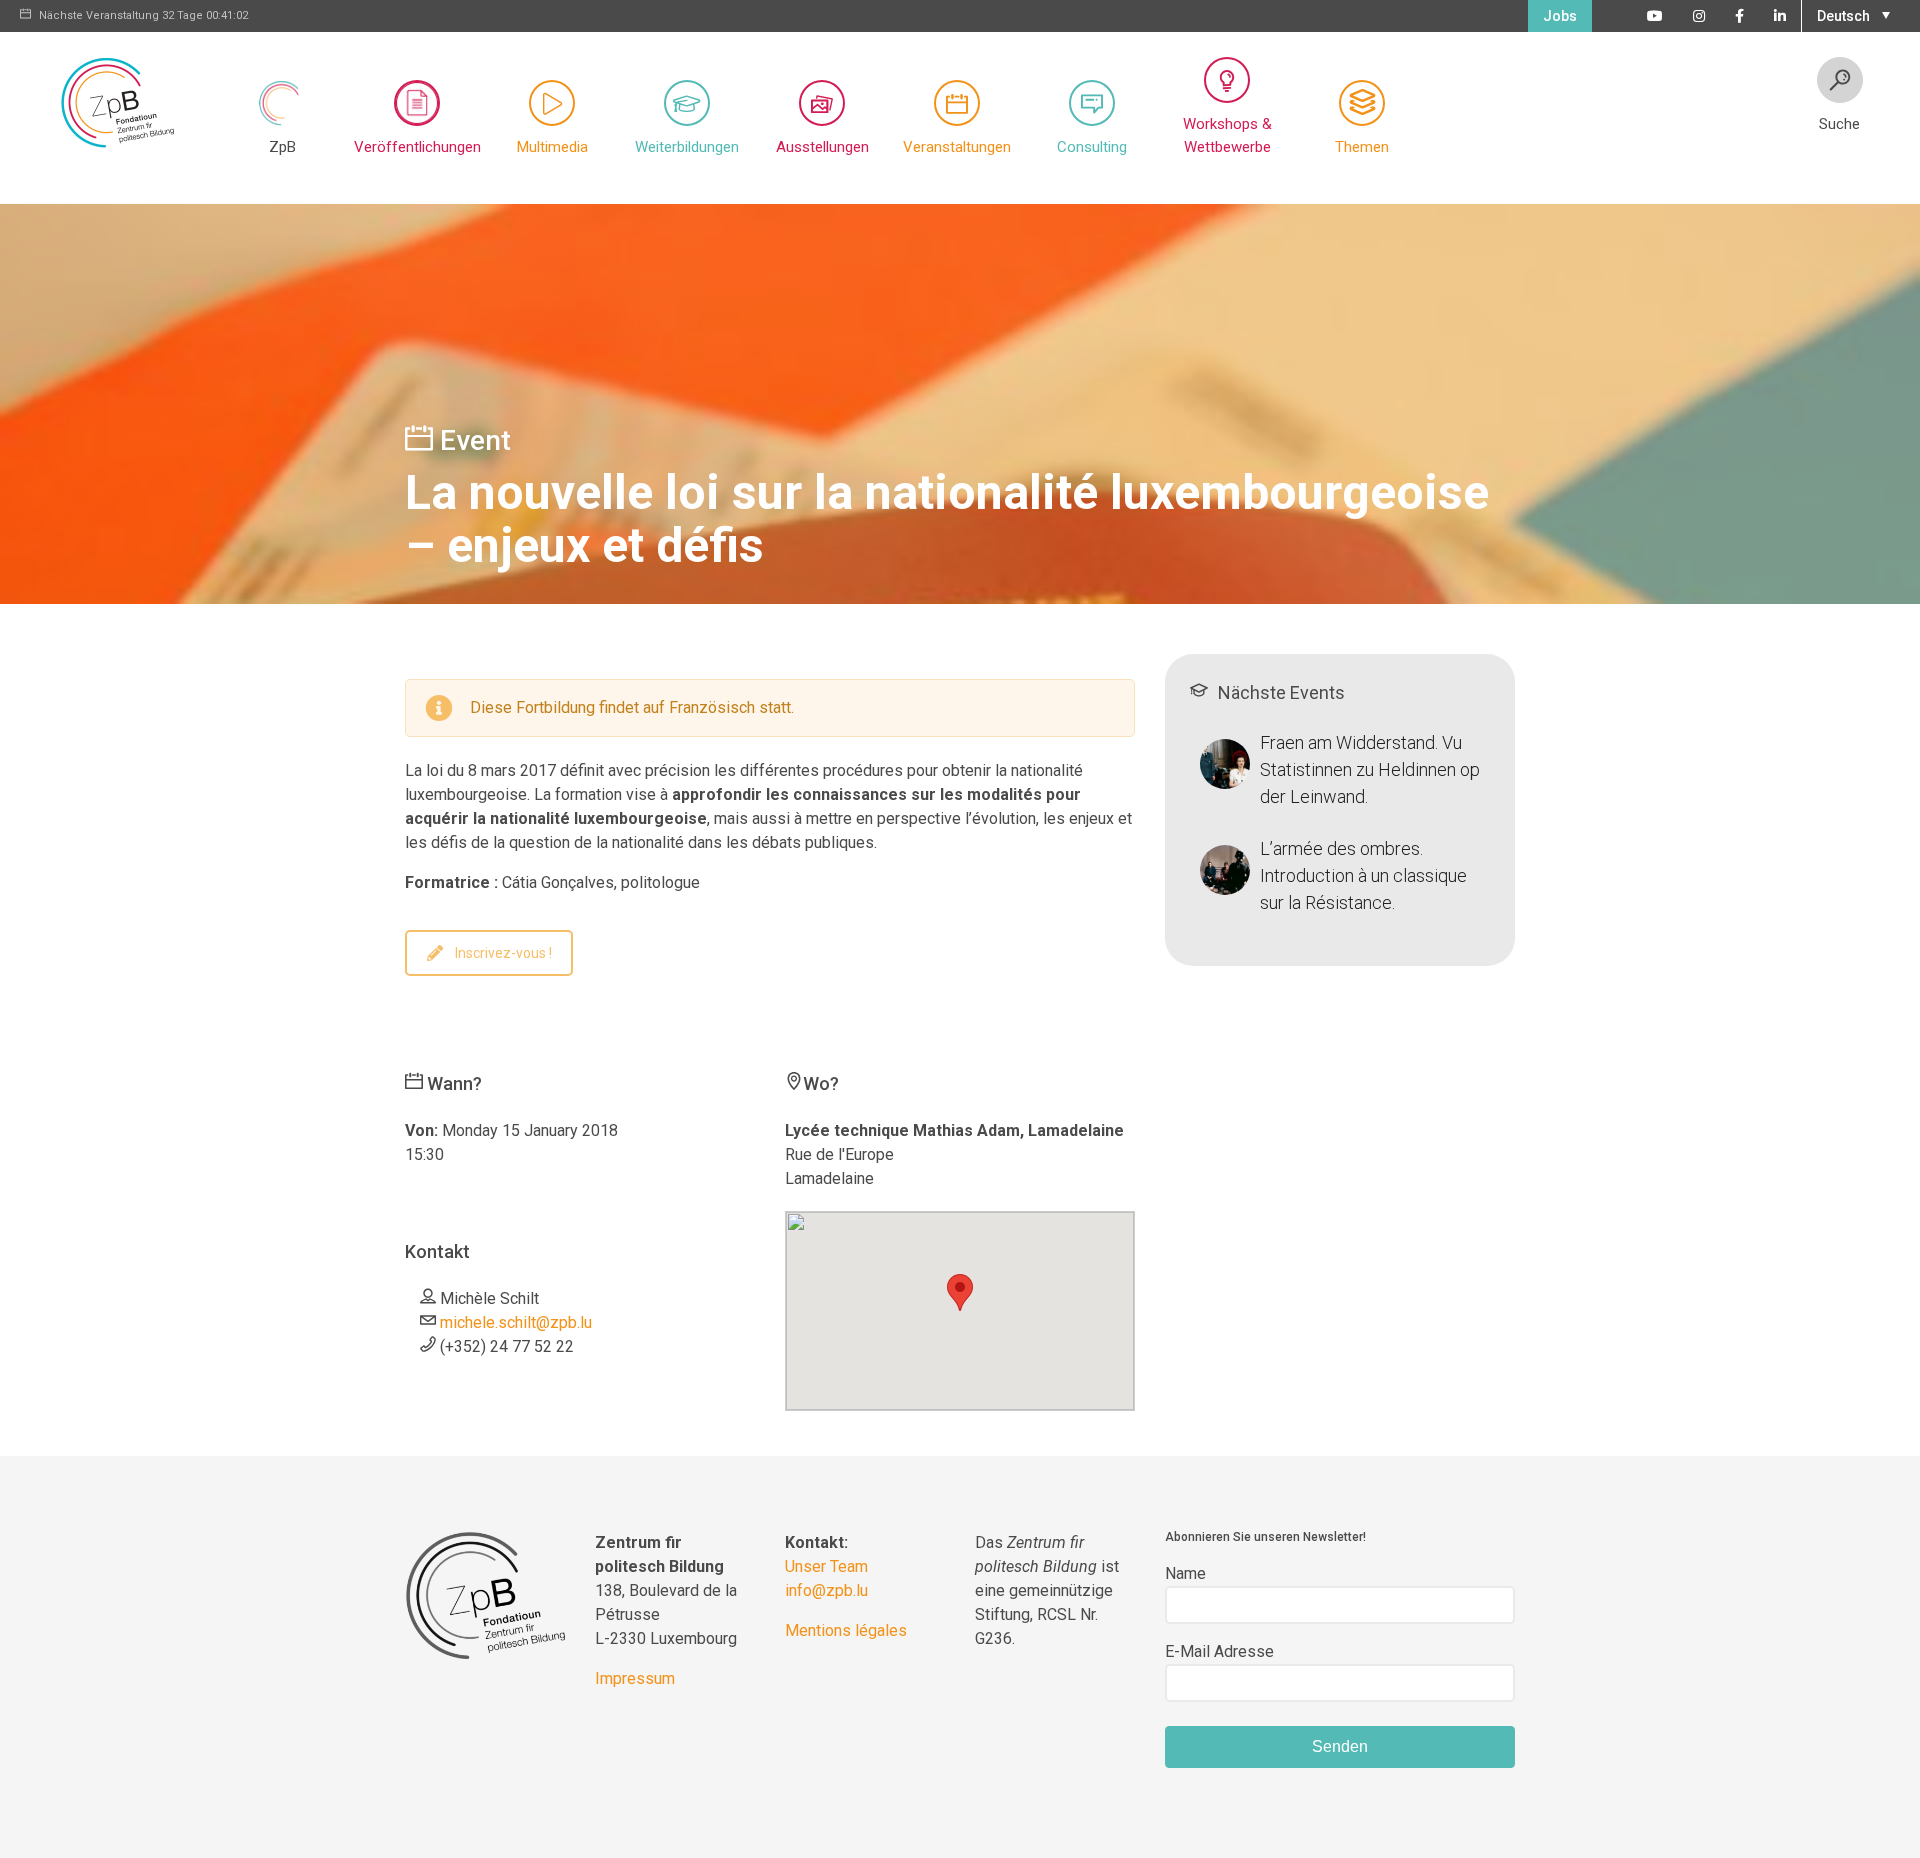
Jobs (1560, 16)
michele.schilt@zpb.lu (516, 1322)
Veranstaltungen (957, 147)
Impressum (635, 1678)
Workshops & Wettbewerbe (1227, 135)
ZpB (282, 147)
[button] (1851, 14)
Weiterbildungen (687, 147)
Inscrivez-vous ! (503, 953)
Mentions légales (846, 1630)
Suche (1839, 124)
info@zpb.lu (826, 1590)
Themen (1362, 147)
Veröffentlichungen (417, 147)
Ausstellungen (822, 147)
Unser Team (826, 1566)
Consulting (1092, 147)
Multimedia (552, 147)
